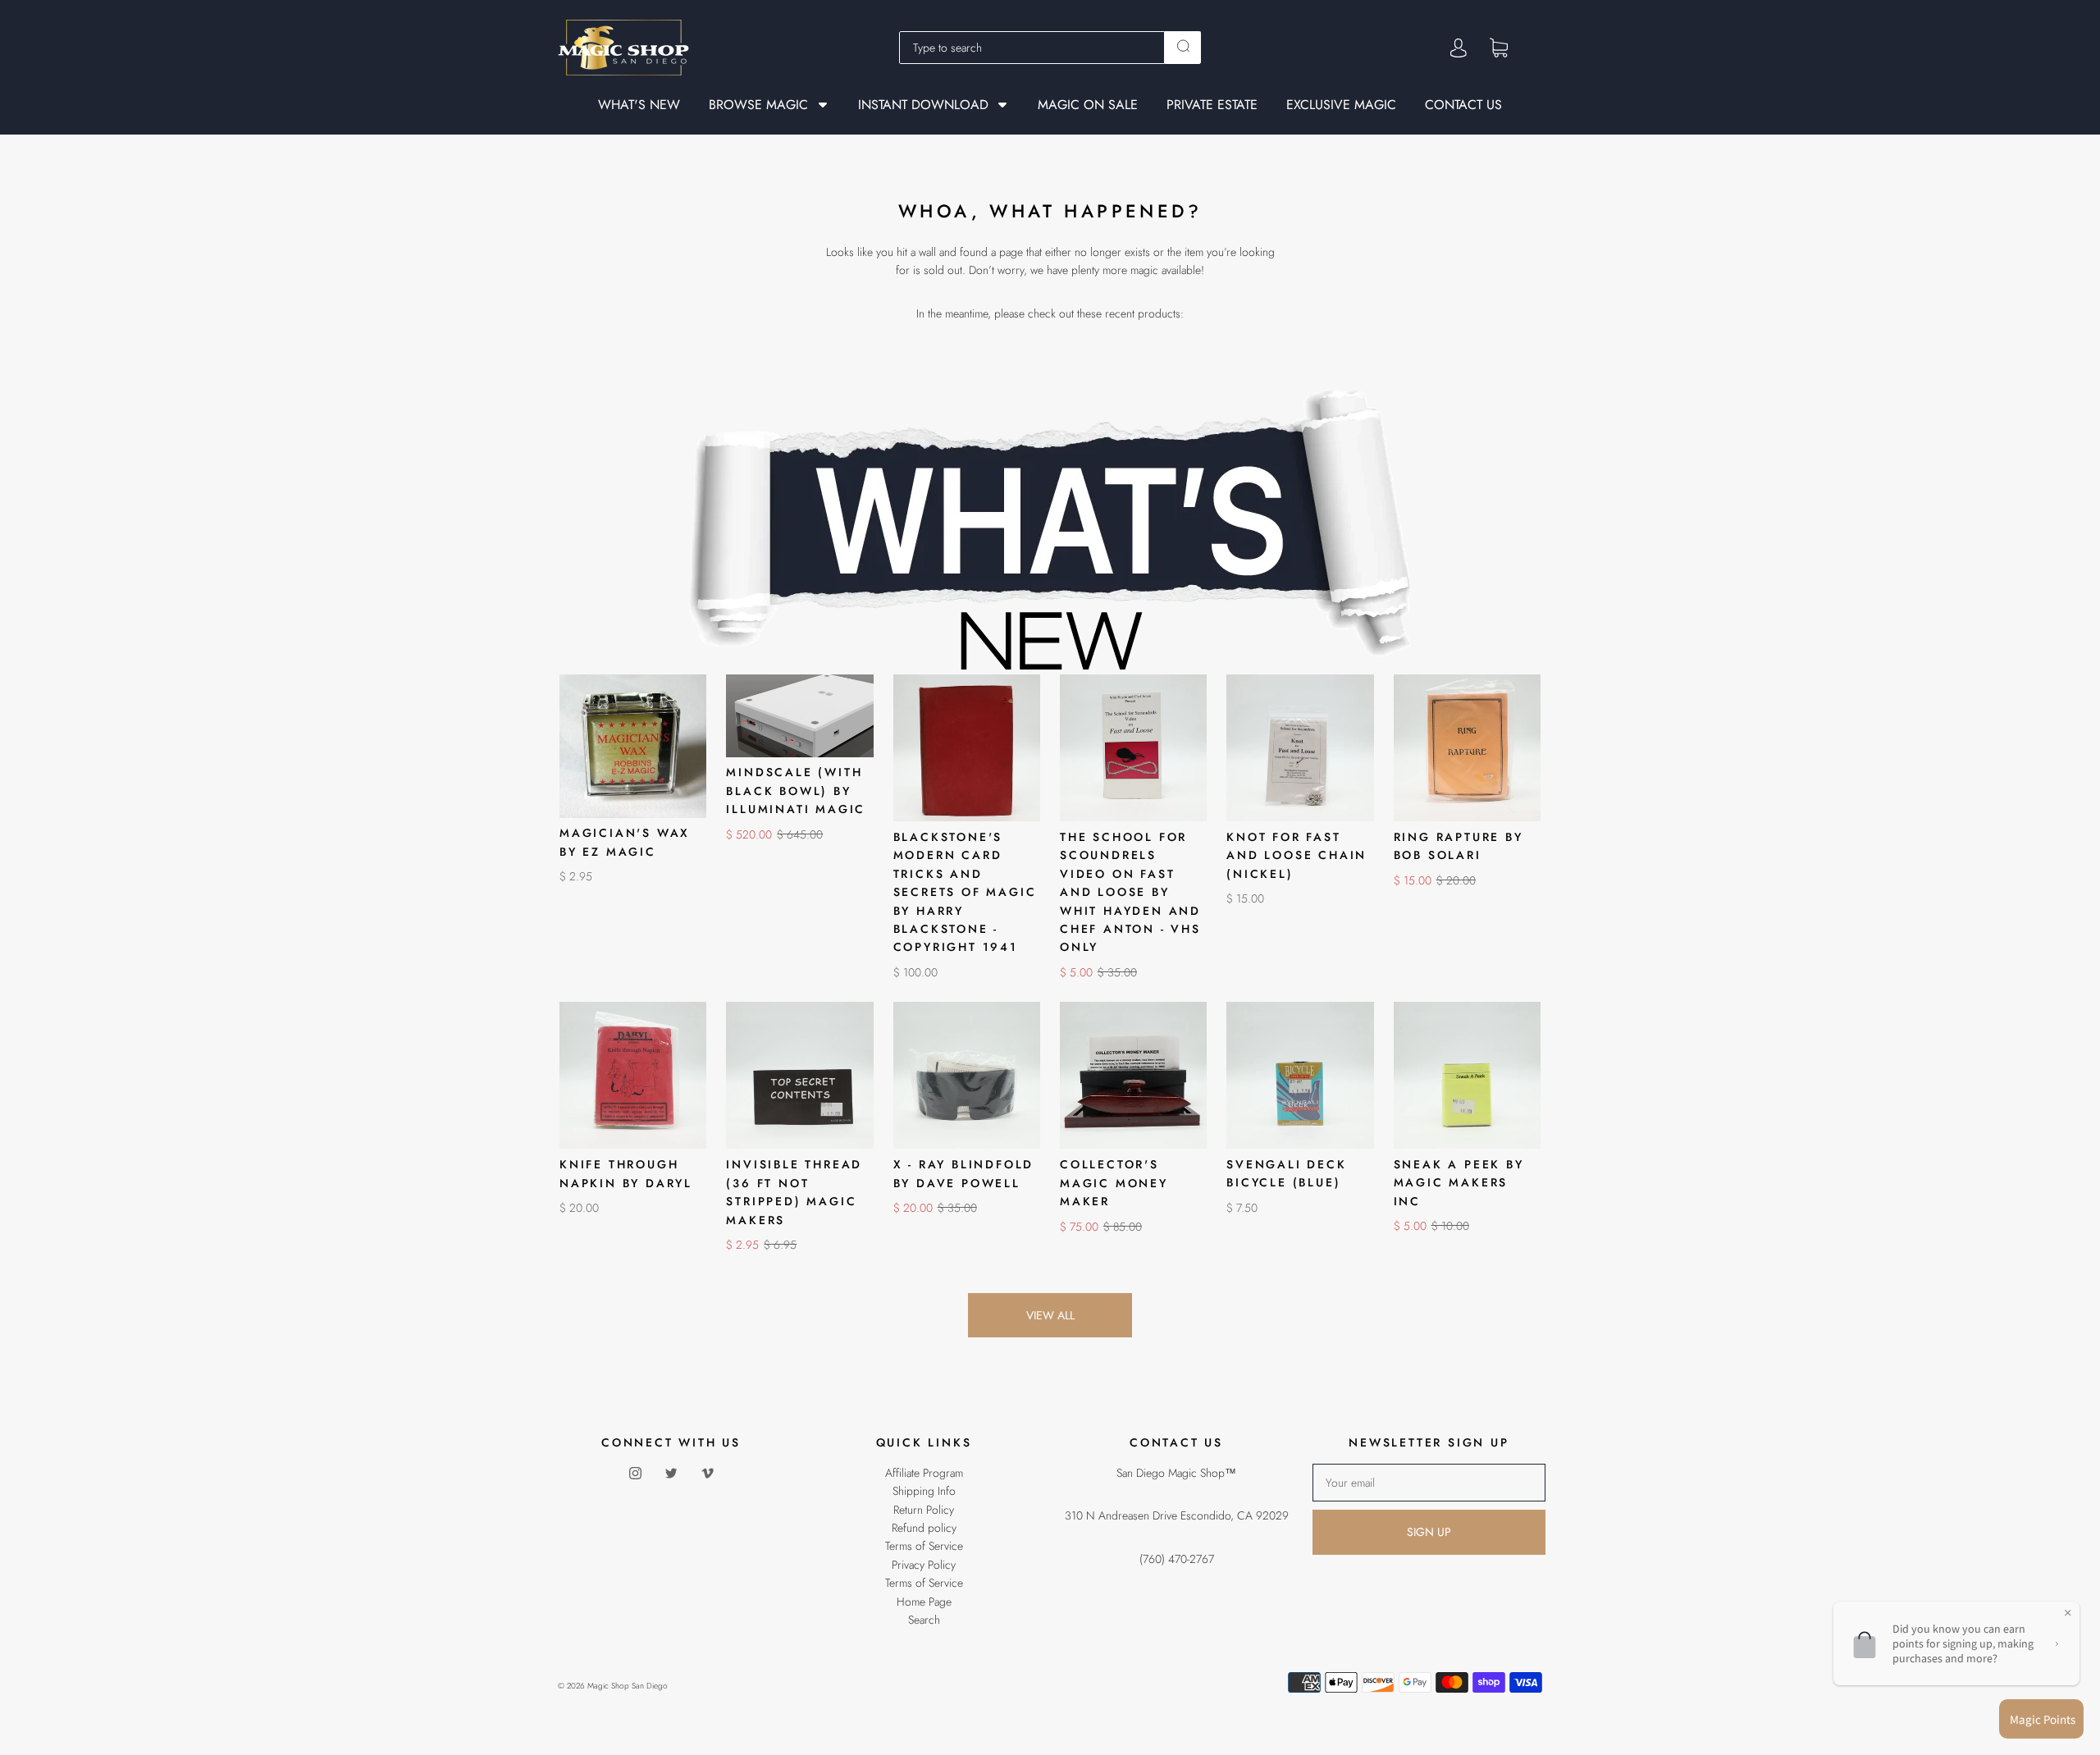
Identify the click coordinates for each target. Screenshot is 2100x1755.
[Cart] (1499, 47)
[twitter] (671, 1474)
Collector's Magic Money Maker (1114, 1183)
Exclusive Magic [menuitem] (1341, 105)
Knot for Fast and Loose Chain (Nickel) (1297, 855)
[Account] (1459, 48)
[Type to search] (1032, 48)
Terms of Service (924, 1546)
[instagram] (635, 1474)
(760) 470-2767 (1177, 1559)
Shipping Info (924, 1491)
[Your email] (1429, 1483)
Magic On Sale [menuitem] (1088, 105)
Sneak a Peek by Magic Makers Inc (1459, 1183)
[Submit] (1183, 46)
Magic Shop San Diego (628, 1686)
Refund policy (924, 1528)
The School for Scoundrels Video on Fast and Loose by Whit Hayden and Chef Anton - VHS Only (1130, 892)
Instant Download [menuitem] (923, 105)
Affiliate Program (924, 1473)
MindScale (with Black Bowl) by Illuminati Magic (796, 791)
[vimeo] (707, 1474)
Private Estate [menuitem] (1212, 105)
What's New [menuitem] (639, 105)
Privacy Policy (924, 1565)
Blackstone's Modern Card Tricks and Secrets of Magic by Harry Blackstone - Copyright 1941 (965, 892)
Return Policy (924, 1510)
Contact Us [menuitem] (1463, 105)
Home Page (924, 1602)
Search (924, 1620)
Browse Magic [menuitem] (758, 105)
